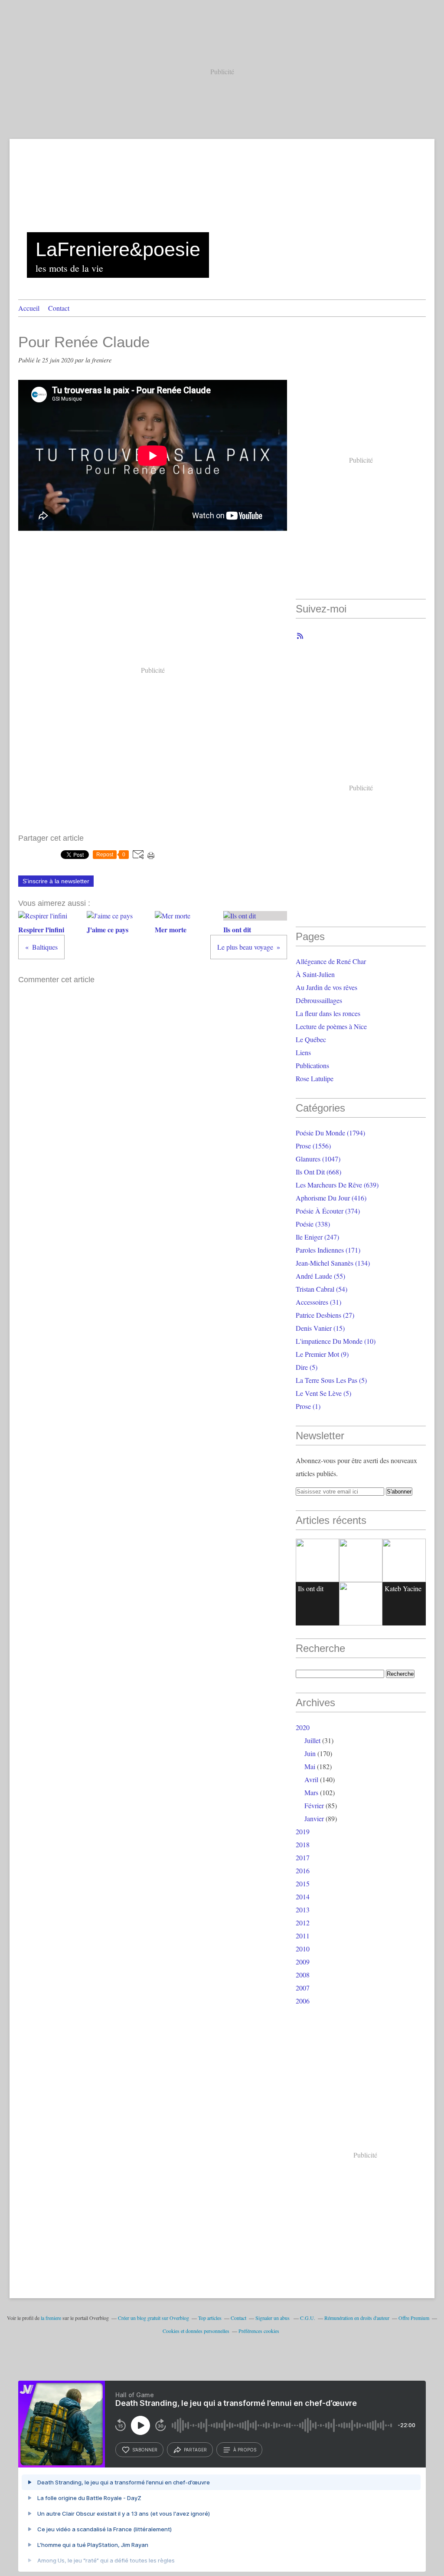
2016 (303, 1870)
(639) (337, 1185)
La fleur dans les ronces (328, 1013)
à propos (245, 2450)
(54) (322, 1289)
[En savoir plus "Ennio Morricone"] (361, 1604)
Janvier (314, 1818)
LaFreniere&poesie (118, 249)
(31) (318, 1302)
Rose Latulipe (315, 1078)
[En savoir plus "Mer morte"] (404, 1560)
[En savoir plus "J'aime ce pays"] (361, 1560)
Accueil (29, 308)
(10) (336, 1341)
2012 (303, 1923)
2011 (303, 1936)
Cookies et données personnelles (196, 2331)
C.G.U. (308, 2318)
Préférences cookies (259, 2331)
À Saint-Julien (315, 974)
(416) (331, 1198)
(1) (308, 1406)
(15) (320, 1328)
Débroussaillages (319, 1000)
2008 (303, 1975)
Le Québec (311, 1039)
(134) (333, 1263)
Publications (312, 1065)
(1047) (318, 1159)
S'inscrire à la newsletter (56, 881)
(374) (328, 1211)
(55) (320, 1276)
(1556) (313, 1146)
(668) (318, 1172)
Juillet (312, 1740)
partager (195, 2450)
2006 (303, 2001)
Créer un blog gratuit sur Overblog (153, 2318)
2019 (303, 1831)
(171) (328, 1250)
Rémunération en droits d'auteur (357, 2318)
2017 (303, 1857)
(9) (322, 1354)
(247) (317, 1237)
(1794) (330, 1133)
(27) (325, 1315)
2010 (303, 1949)
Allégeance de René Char (331, 961)
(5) (307, 1367)
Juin (310, 1753)
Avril (311, 1779)
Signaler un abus (273, 2318)
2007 (303, 1988)
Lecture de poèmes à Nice (331, 1026)
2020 (303, 1727)
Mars (311, 1792)
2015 (303, 1883)
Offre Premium (414, 2318)
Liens (303, 1052)
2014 (303, 1897)
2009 (303, 1962)
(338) (313, 1224)
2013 (303, 1910)
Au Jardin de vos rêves (326, 987)
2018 (303, 1844)
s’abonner (145, 2450)
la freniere (51, 2318)
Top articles (210, 2318)
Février (314, 1805)
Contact (59, 308)
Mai (310, 1766)
